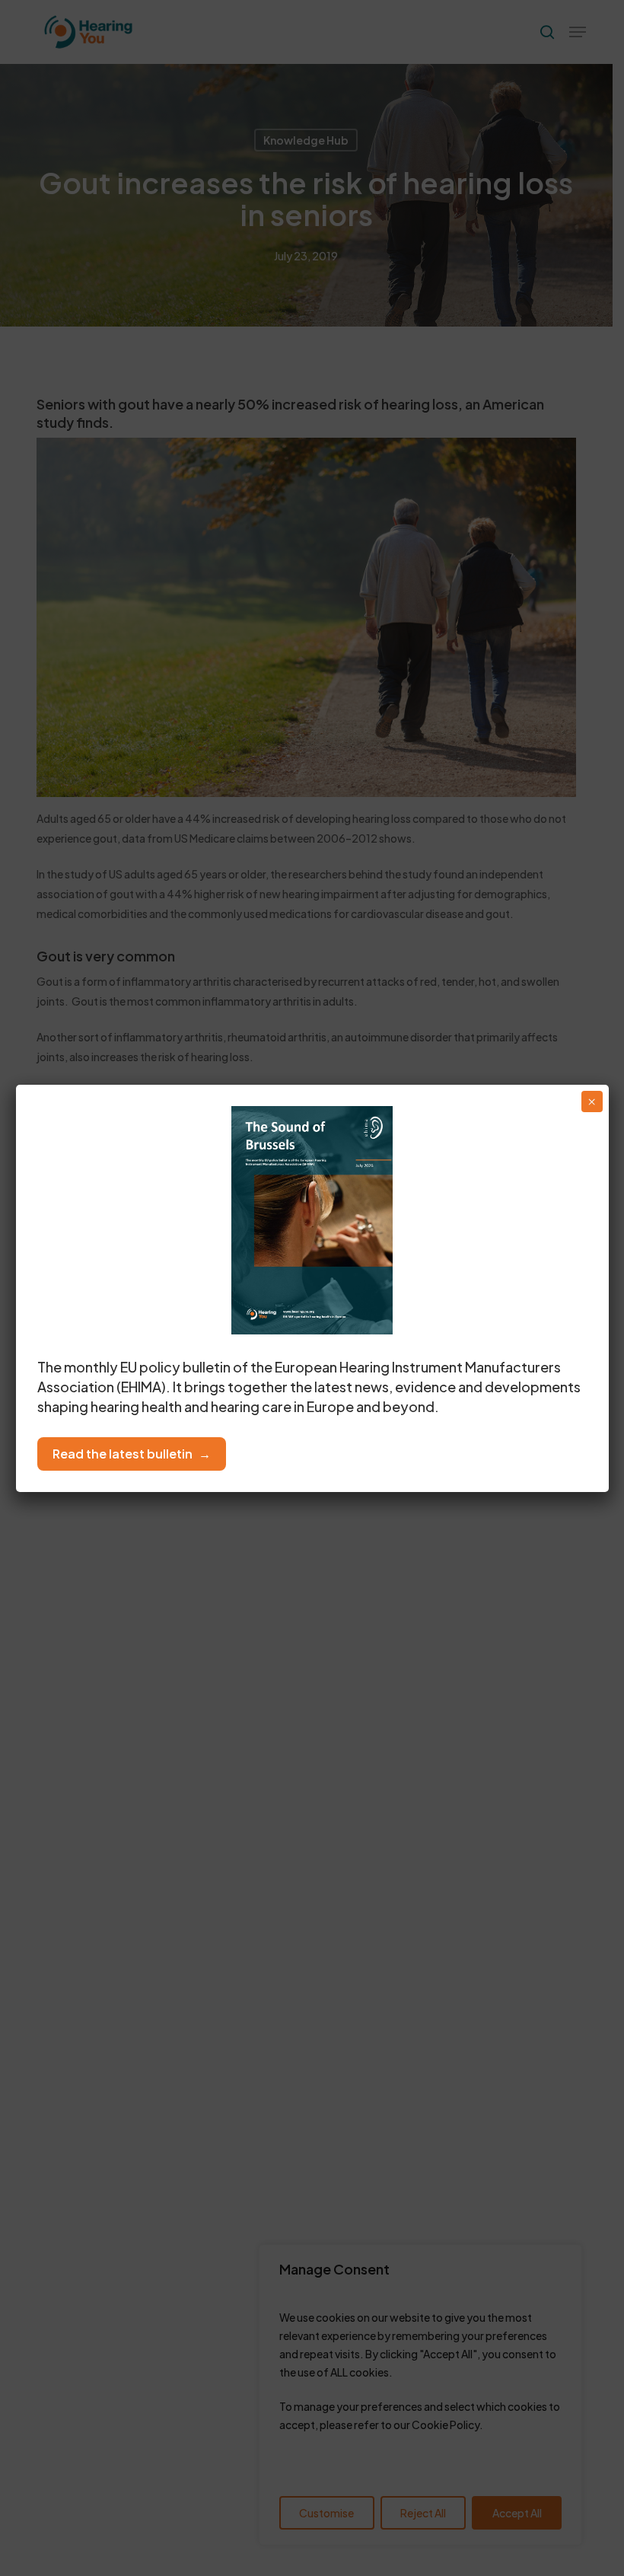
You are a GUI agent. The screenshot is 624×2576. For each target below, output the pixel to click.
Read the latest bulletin (123, 1454)
